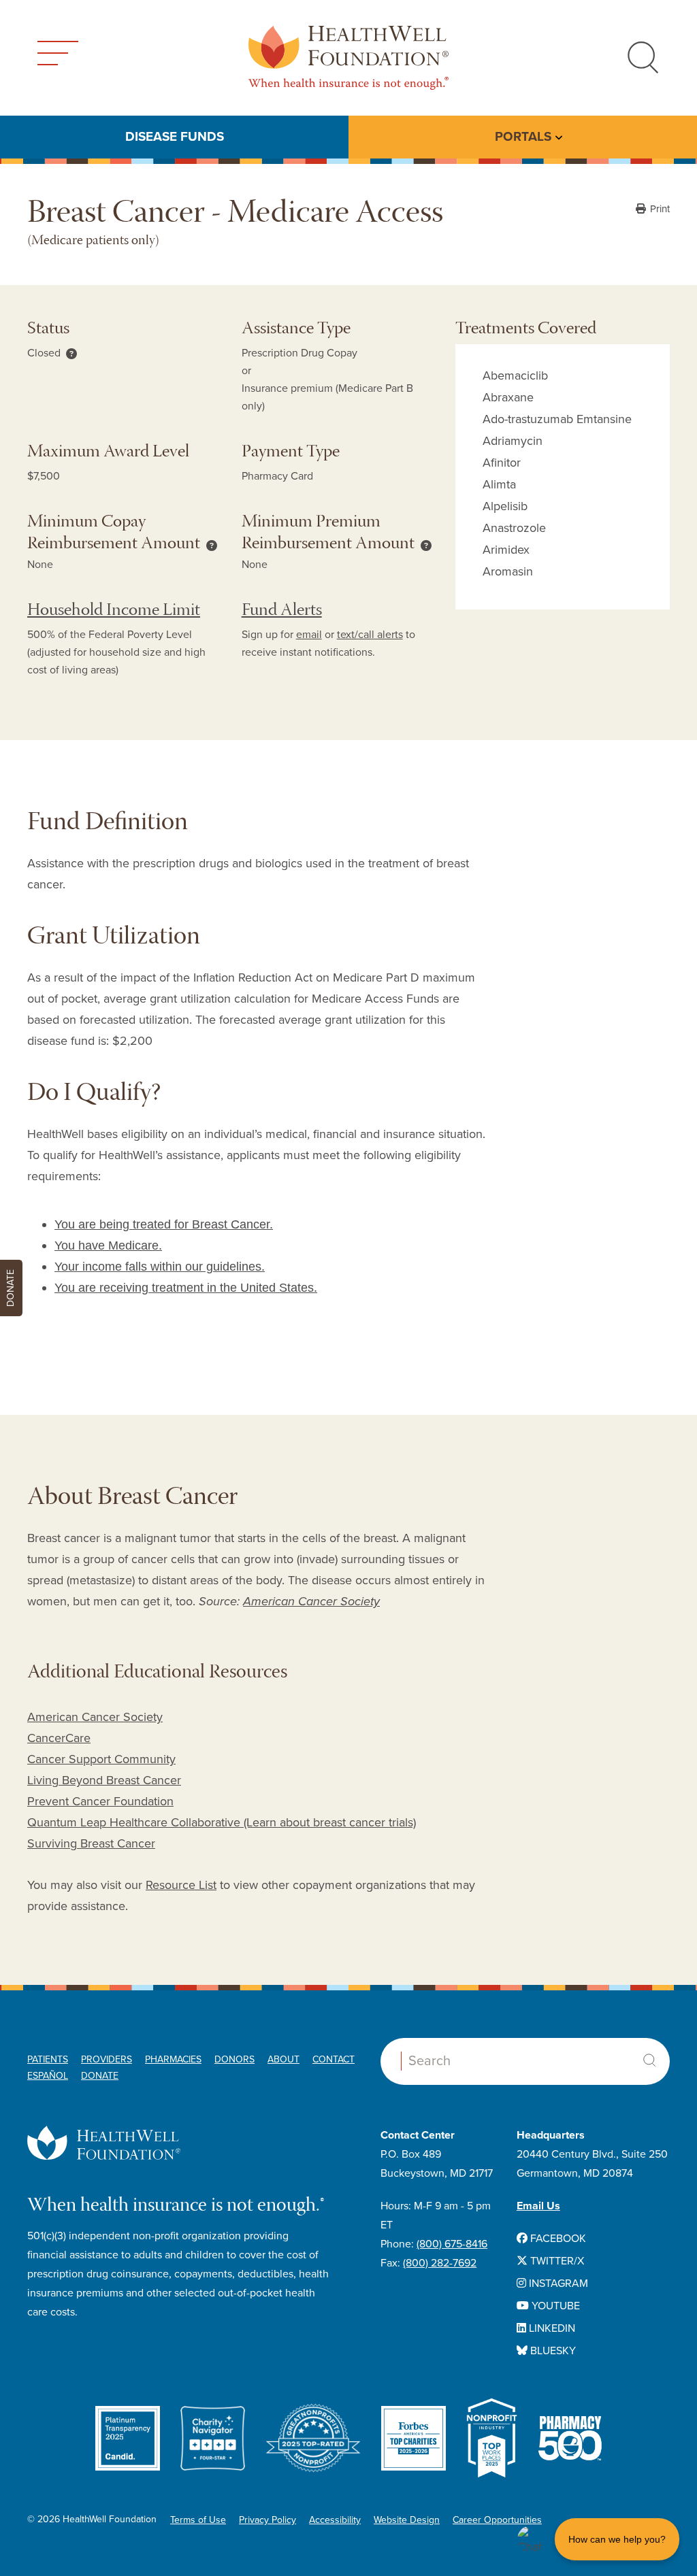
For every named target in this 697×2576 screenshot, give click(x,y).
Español (48, 2076)
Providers (107, 2059)
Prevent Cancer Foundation (100, 1801)
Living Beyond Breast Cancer (104, 1780)
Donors (234, 2059)
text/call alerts (370, 635)
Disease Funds (175, 137)
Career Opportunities (497, 2520)
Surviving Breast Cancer (91, 1843)
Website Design (407, 2520)
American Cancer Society (311, 1601)
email (309, 635)
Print (659, 209)
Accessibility (335, 2520)
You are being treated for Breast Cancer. (164, 1224)
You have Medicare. (108, 1245)
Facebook (557, 2239)
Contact (334, 2059)
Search (649, 2060)
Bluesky (552, 2351)
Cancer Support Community (101, 1759)
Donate (100, 2076)
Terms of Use (198, 2520)
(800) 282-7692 (440, 2263)
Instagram (557, 2284)
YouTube (554, 2306)
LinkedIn (551, 2328)
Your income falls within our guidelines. (160, 1267)
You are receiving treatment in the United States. (186, 1288)
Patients (48, 2059)
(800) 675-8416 (452, 2244)
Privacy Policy (268, 2520)
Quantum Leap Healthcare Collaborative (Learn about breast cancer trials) (222, 1822)
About (283, 2059)
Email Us (538, 2206)
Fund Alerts (282, 611)
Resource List (181, 1885)
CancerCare (59, 1738)
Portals (523, 137)
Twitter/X (556, 2261)
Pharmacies (173, 2059)
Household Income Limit (114, 611)
